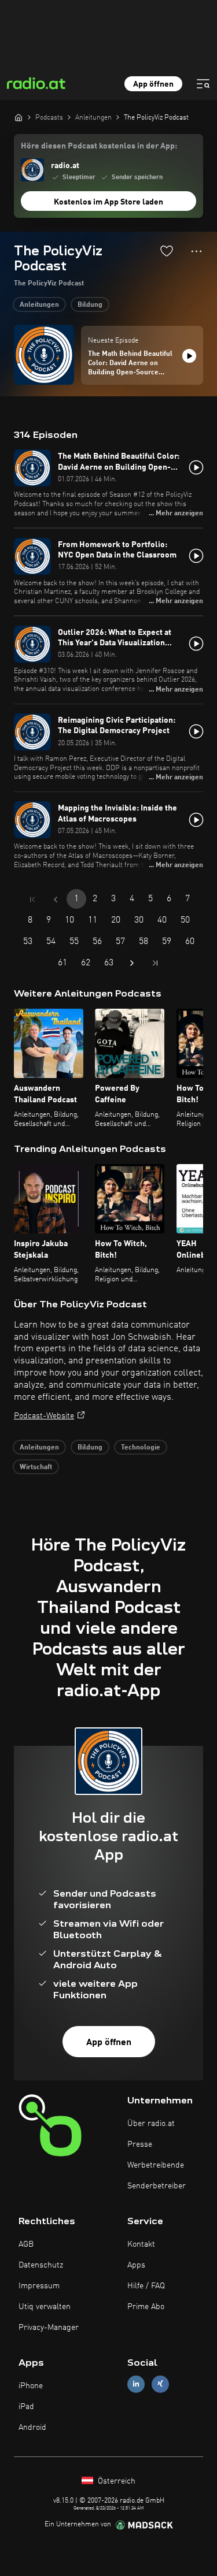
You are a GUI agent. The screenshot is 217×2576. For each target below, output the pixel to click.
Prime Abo (146, 2307)
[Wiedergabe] (189, 356)
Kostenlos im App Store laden (108, 202)
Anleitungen (39, 305)
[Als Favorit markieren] (167, 251)
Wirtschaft (36, 1467)
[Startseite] (19, 117)
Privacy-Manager (49, 2328)
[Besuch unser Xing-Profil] (160, 2384)
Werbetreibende (156, 2165)
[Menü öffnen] (203, 84)
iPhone (31, 2386)
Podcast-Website (44, 1416)
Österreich (115, 2481)
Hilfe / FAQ (146, 2286)
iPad (26, 2407)
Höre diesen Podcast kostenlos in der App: (99, 146)
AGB (26, 2244)
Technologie (141, 1448)
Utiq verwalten (45, 2307)
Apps (136, 2265)
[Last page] (155, 963)
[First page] (32, 899)
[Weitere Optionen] (196, 251)
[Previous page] (56, 899)
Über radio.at (151, 2124)
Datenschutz (41, 2265)
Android (32, 2428)
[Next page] (132, 963)
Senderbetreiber (157, 2186)
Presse (140, 2144)
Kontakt (141, 2244)
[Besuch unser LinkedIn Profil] (136, 2384)
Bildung (90, 305)
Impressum (39, 2286)
